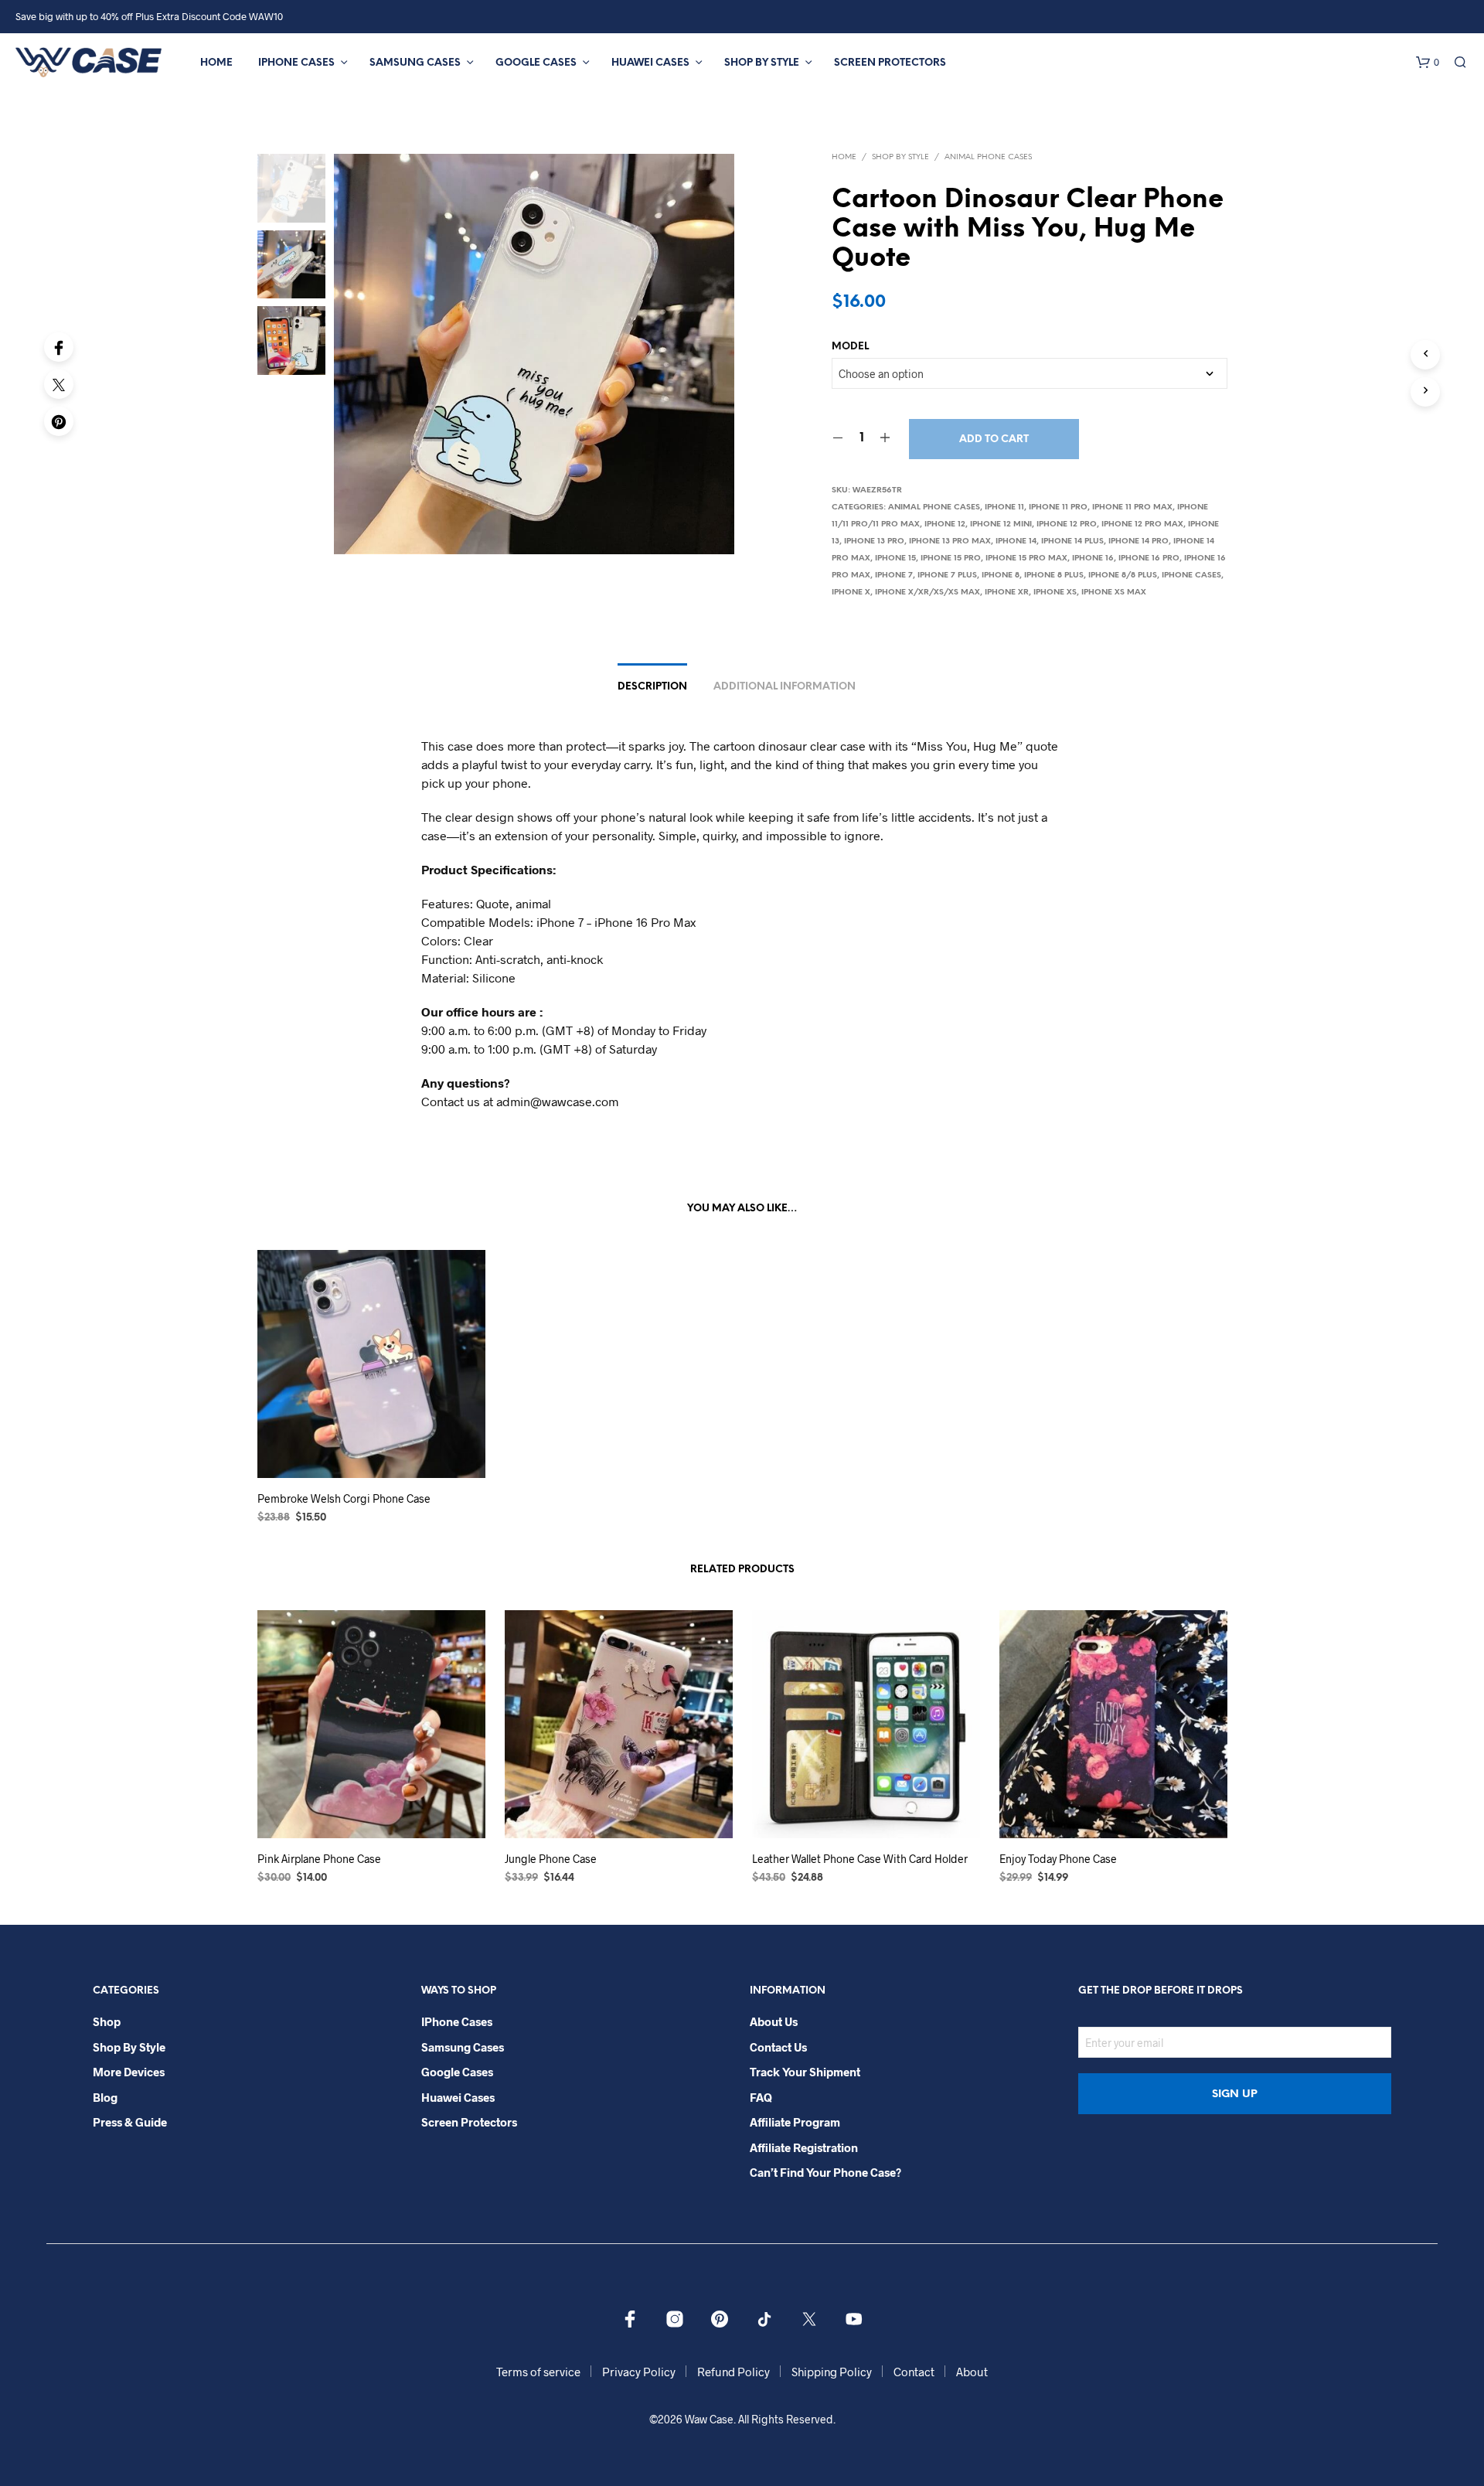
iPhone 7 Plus (947, 576)
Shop (107, 2021)
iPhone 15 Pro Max (1026, 558)
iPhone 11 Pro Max (1132, 507)
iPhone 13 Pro (874, 541)
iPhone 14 (1016, 541)
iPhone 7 (894, 576)
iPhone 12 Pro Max (1142, 524)
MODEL (850, 347)
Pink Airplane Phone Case (319, 1859)
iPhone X (851, 593)
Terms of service (538, 2372)
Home (216, 63)
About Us (774, 2021)
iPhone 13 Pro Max (950, 541)
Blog (105, 2097)
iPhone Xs (1055, 593)
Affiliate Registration (804, 2147)
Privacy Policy (639, 2372)
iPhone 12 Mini (1001, 524)
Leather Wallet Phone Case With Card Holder (860, 1859)
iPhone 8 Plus (1054, 576)
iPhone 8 (1001, 576)
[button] (1428, 63)
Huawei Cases (650, 63)
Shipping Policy (832, 2372)
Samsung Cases (415, 63)
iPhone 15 (895, 558)
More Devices (129, 2072)
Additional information (785, 687)
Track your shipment (805, 2072)
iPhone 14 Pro (1139, 541)
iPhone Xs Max (1114, 593)
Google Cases (536, 63)
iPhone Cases (296, 63)
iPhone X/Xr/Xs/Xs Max (927, 593)
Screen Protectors (890, 63)
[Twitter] (59, 384)
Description (652, 687)
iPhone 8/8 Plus (1123, 576)
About (972, 2372)
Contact (914, 2372)
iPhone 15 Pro (951, 558)
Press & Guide (130, 2122)
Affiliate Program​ (795, 2122)
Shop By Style (762, 63)
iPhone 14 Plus (1072, 541)
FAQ (761, 2097)
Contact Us (778, 2047)
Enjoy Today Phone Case (1058, 1859)
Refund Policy (733, 2372)
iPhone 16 (1093, 558)
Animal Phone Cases (988, 157)
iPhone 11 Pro (1058, 507)
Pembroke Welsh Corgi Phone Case (344, 1498)
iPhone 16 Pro (1149, 558)
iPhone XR (1007, 593)
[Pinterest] (59, 421)
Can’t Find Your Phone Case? (825, 2172)
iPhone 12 (945, 524)
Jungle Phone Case (551, 1859)
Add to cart (994, 439)
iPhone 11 (1004, 507)
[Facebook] (59, 347)
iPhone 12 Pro (1067, 524)
